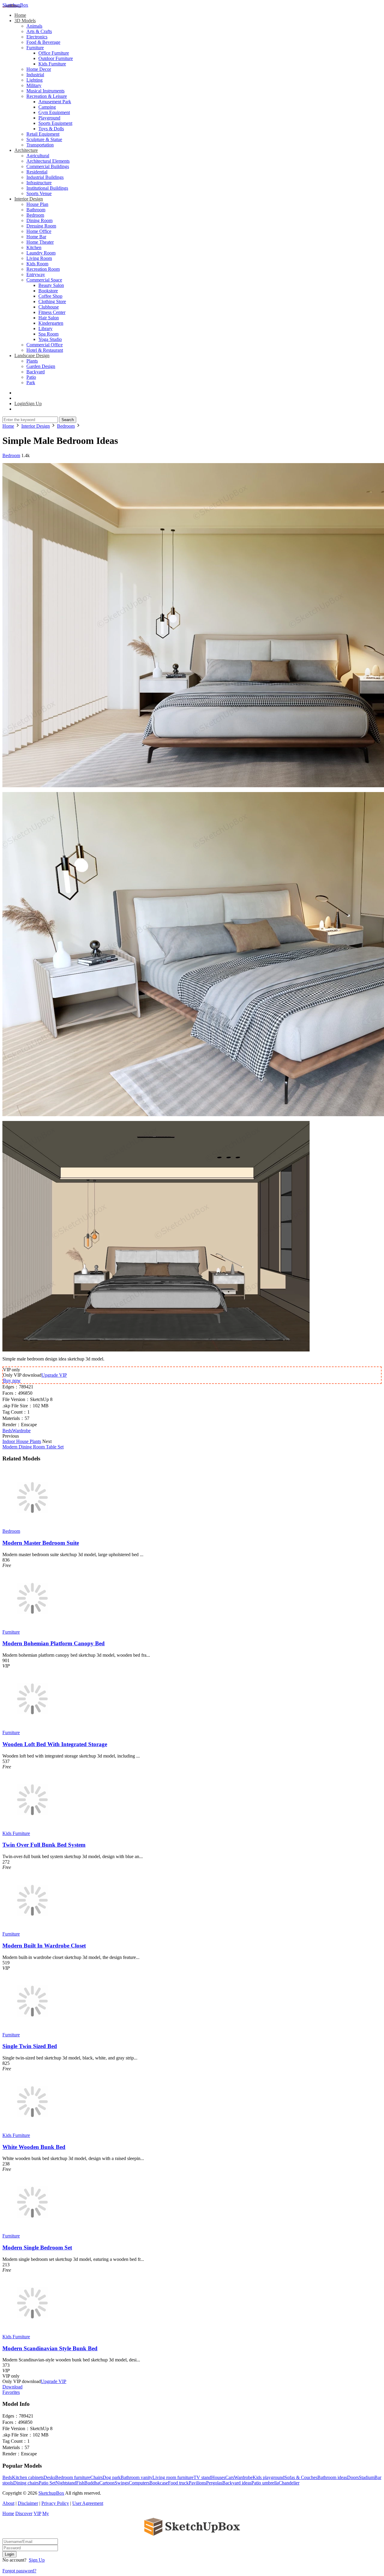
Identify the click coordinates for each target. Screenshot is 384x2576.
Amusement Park (55, 102)
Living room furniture (173, 2477)
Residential (37, 172)
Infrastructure (39, 183)
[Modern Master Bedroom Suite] (32, 1526)
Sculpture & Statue (44, 139)
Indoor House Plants (22, 1441)
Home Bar (36, 237)
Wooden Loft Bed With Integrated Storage (55, 1744)
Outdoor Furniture (56, 58)
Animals (34, 26)
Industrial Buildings (45, 177)
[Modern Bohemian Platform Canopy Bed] (32, 1627)
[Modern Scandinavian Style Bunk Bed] (32, 2331)
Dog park (112, 2477)
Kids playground (268, 2477)
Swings (122, 2483)
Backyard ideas (237, 2483)
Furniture (35, 48)
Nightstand (66, 2483)
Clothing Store (52, 301)
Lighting (34, 80)
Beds (7, 1431)
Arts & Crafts (39, 31)
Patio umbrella (265, 2483)
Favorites (11, 2392)
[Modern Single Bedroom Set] (32, 2230)
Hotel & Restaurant (45, 350)
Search (68, 420)
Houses (218, 2477)
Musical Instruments (45, 91)
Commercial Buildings (48, 166)
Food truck (178, 2483)
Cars (230, 2477)
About (8, 2503)
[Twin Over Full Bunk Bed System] (32, 1828)
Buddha (92, 2483)
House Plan (37, 204)
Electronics (37, 37)
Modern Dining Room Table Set (33, 1447)
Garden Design (41, 366)
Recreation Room (43, 269)
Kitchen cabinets (28, 2477)
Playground (49, 118)
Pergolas (214, 2483)
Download (12, 2387)
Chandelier (289, 2483)
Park (31, 383)
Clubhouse (49, 307)
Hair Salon (49, 318)
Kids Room (37, 264)
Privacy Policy (55, 2503)
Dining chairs (26, 2483)
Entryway (36, 274)
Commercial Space (44, 280)
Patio (31, 377)
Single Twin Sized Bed (30, 2046)
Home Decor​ (39, 69)
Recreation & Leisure (47, 96)
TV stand (202, 2477)
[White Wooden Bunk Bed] (32, 2130)
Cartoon (107, 2483)
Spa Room (48, 334)
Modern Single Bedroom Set (37, 2248)
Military (34, 85)
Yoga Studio (50, 339)
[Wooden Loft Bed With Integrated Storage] (32, 1727)
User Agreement (88, 2503)
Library (45, 328)
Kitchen (34, 247)
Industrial (35, 75)
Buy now (12, 1380)
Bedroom (35, 215)
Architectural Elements (48, 161)
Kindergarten (51, 323)
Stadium (367, 2477)
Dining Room (39, 220)
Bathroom (36, 210)
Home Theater (40, 242)
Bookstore (48, 291)
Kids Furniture (52, 64)
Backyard (36, 372)
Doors (353, 2477)
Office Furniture (54, 53)
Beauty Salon (51, 285)
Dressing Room (41, 226)
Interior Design (29, 199)
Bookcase (159, 2483)
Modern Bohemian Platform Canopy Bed (54, 1643)
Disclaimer (28, 2503)
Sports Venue (39, 193)
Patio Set (47, 2483)
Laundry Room (41, 253)
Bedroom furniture (73, 2477)
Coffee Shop (50, 296)
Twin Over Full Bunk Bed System (44, 1845)
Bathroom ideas (332, 2477)
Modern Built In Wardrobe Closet (44, 1946)
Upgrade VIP (54, 1375)
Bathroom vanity (136, 2477)
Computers (139, 2483)
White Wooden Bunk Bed (34, 2147)
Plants (32, 361)
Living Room (39, 258)
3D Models (25, 21)
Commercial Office (45, 345)
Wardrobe (21, 1431)
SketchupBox (15, 5)
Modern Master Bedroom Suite (41, 1543)
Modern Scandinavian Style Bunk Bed (50, 2348)
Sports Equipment (55, 123)
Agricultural (38, 156)
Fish (80, 2483)
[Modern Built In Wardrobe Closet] (32, 1928)
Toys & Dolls (51, 129)
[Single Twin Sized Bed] (32, 2029)
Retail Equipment (43, 134)
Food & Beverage (43, 42)
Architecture (26, 150)
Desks (49, 2477)
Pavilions (197, 2483)
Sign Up (37, 2560)
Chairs (96, 2477)
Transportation (40, 145)
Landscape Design (32, 356)
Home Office (39, 231)
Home (20, 15)
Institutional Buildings (47, 188)
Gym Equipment (54, 112)
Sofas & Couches (301, 2477)
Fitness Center (52, 312)
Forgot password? (19, 2571)
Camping (47, 107)
